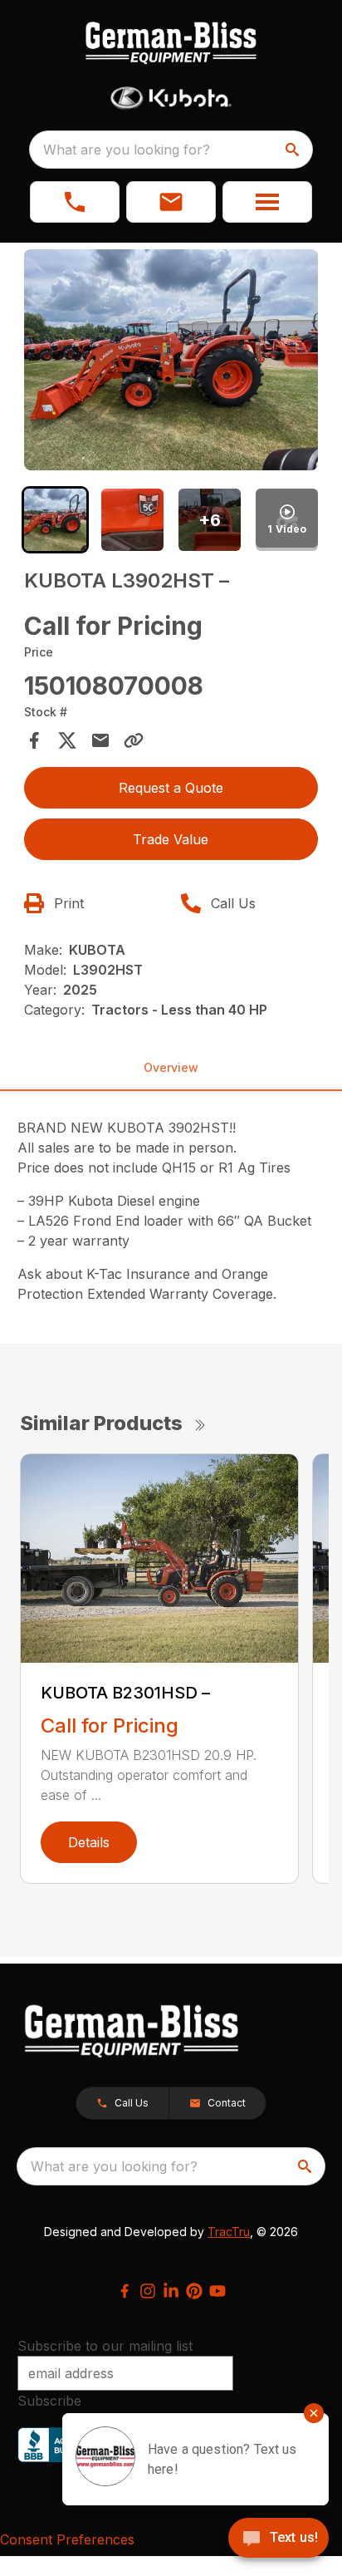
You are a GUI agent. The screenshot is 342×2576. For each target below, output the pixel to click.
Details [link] (89, 1842)
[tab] (55, 520)
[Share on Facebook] (34, 740)
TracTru (229, 2232)
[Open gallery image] (171, 360)
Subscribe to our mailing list (105, 2346)
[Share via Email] (100, 740)
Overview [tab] (171, 1067)
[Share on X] (67, 740)
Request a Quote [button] (171, 788)
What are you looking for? (127, 150)
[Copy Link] (134, 740)
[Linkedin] (171, 2291)
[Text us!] (278, 2539)
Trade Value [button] (171, 839)
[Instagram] (148, 2291)
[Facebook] (125, 2291)
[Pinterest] (194, 2291)
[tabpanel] (171, 362)
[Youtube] (217, 2291)
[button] (75, 202)
